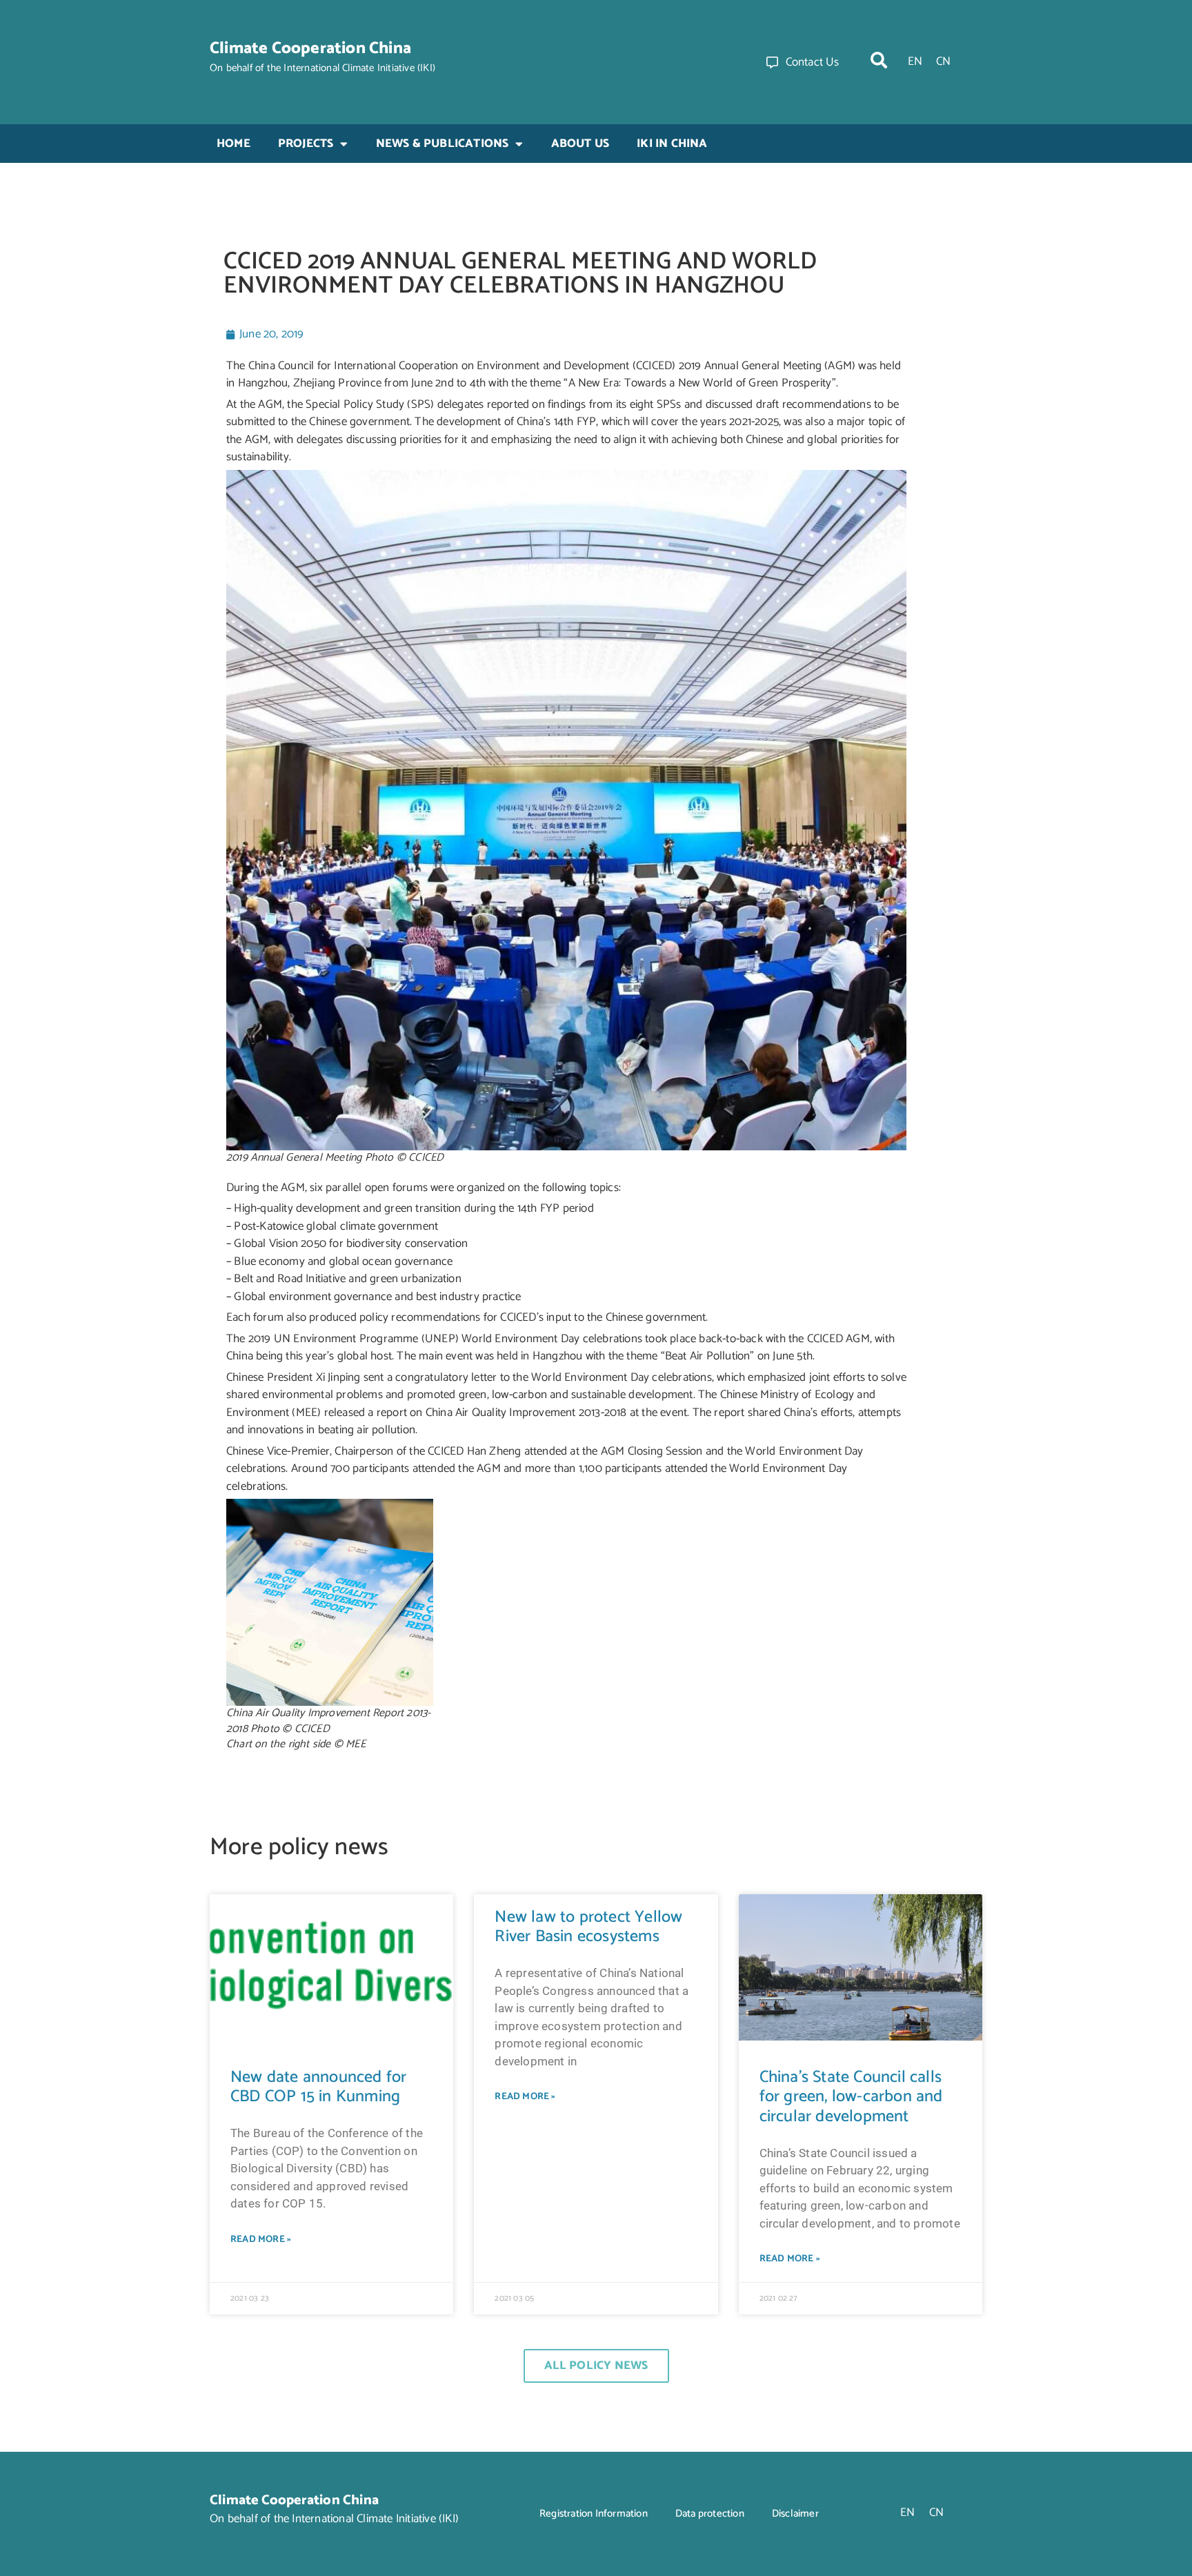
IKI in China (672, 144)
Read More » (261, 2240)
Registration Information (594, 2514)
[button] (879, 60)
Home (234, 144)
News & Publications (443, 144)
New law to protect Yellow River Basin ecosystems (588, 1927)
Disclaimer (795, 2514)
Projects (306, 144)
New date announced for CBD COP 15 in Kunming (318, 2087)
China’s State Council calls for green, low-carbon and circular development (851, 2097)
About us (580, 144)
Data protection (710, 2514)
